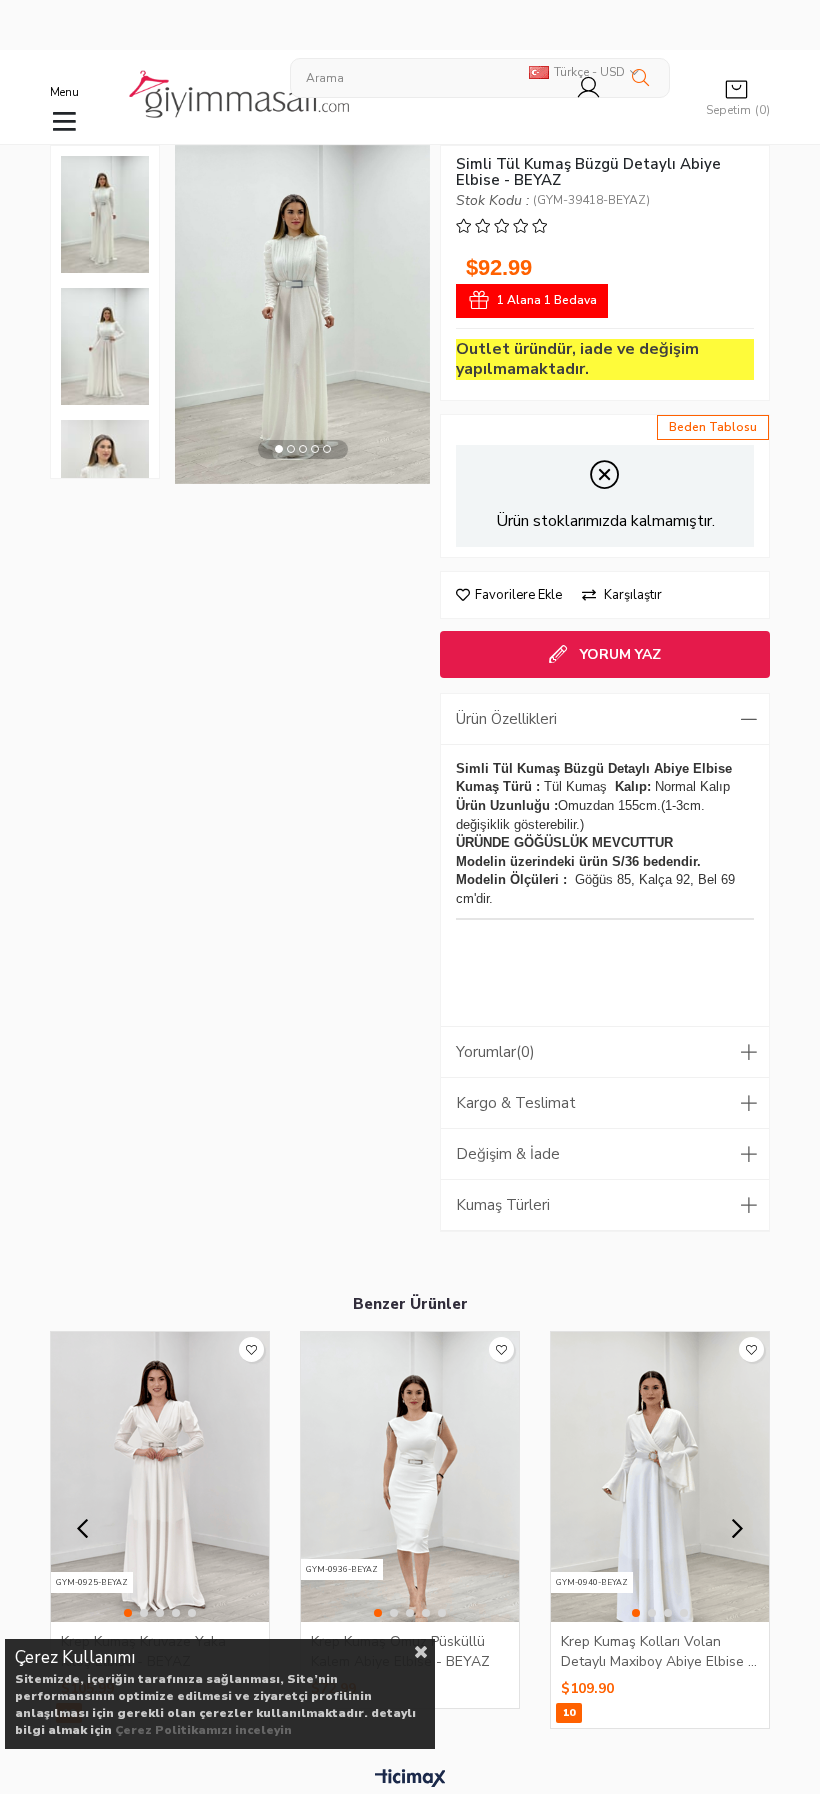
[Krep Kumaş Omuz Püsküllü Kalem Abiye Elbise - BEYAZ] (410, 1477)
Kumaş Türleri (503, 1205)
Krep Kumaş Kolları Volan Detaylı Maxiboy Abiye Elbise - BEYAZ (657, 1651)
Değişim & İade (508, 1154)
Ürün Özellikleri (506, 719)
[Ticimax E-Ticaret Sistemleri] (410, 1779)
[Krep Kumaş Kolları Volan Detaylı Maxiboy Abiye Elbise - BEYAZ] (660, 1477)
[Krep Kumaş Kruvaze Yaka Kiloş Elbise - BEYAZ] (160, 1477)
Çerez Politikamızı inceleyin (203, 1730)
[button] (279, 449)
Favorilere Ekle (251, 1349)
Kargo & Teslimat (516, 1103)
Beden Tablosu (713, 427)
